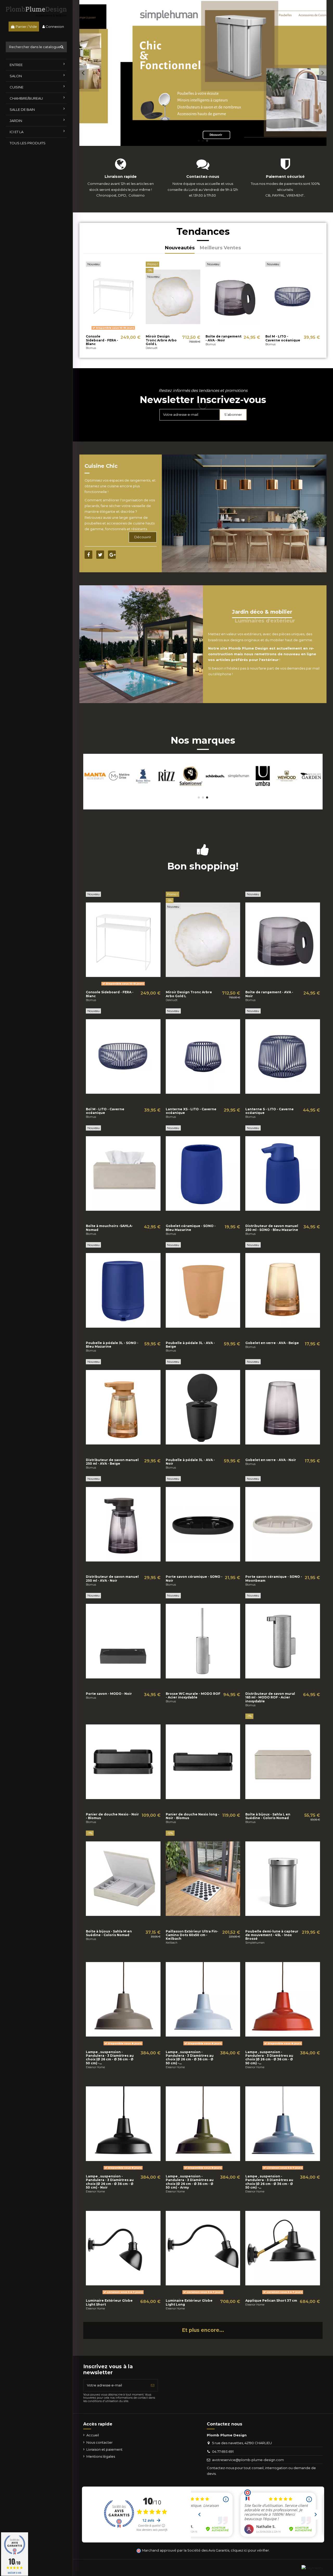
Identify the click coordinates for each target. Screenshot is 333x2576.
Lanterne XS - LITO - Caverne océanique (191, 1111)
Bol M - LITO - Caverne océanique (283, 338)
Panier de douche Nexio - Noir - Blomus (112, 1816)
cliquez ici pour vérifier (250, 2550)
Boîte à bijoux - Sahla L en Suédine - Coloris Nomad (268, 1816)
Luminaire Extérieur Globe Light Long (189, 2302)
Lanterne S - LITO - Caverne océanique (270, 1111)
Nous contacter (100, 2442)
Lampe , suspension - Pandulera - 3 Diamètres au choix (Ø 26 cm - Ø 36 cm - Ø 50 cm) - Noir (110, 2182)
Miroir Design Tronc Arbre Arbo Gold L (161, 340)
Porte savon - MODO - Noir (109, 1694)
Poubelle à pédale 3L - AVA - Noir (190, 1462)
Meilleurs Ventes (220, 248)
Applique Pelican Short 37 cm (271, 2301)
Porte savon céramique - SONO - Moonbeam (274, 1578)
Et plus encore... (203, 2330)
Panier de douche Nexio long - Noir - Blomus (193, 1816)
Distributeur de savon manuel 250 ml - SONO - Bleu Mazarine (272, 1228)
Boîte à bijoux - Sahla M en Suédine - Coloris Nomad (109, 1933)
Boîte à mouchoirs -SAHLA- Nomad (109, 1228)
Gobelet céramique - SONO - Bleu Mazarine (191, 1228)
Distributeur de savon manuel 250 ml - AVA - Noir (112, 1578)
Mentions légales (101, 2456)
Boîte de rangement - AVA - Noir (223, 338)
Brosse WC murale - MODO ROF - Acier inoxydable (193, 1695)
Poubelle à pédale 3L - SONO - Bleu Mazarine (112, 1345)
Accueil (93, 2435)
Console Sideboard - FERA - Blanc (102, 340)
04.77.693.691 (223, 2451)
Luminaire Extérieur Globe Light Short (109, 2302)
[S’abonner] (153, 2385)
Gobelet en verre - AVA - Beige (272, 1343)
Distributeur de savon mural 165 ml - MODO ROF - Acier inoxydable (270, 1697)
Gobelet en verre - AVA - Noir (271, 1460)
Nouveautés (180, 248)
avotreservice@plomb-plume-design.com (248, 2460)
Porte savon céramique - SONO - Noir (194, 1578)
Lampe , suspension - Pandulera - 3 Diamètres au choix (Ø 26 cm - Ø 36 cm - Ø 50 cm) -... (110, 2058)
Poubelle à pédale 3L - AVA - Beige (190, 1345)
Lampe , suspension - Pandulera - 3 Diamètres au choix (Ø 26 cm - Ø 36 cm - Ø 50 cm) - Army (190, 2182)
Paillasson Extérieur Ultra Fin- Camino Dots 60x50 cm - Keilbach (192, 1935)
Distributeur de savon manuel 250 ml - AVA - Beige (112, 1462)
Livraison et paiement (104, 2449)
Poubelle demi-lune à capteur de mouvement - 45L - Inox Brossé (272, 1935)
